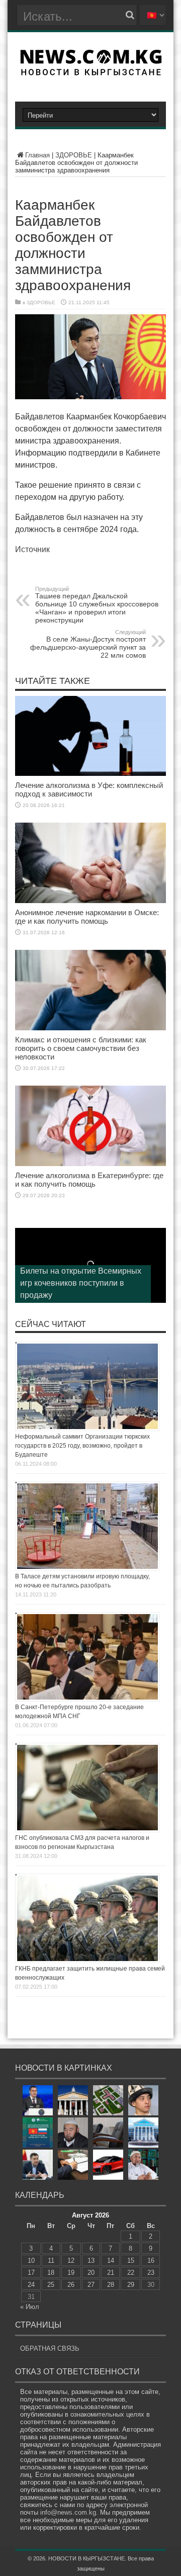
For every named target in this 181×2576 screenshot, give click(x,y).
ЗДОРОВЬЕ (74, 155)
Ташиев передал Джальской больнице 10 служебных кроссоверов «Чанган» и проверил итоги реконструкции (97, 605)
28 (111, 2285)
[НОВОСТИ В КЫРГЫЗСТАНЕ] (91, 72)
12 (71, 2260)
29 (131, 2285)
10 (31, 2260)
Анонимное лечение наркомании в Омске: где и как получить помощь (87, 917)
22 (131, 2273)
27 (91, 2285)
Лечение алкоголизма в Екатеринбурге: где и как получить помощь (89, 1180)
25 (51, 2285)
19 (71, 2273)
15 (131, 2260)
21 (111, 2273)
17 (31, 2273)
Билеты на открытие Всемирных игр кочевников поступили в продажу (81, 1283)
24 (31, 2285)
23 (151, 2273)
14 (111, 2260)
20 (91, 2273)
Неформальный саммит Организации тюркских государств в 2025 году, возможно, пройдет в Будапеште (82, 1446)
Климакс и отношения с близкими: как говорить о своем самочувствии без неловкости (81, 1048)
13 (91, 2260)
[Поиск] (130, 15)
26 (71, 2285)
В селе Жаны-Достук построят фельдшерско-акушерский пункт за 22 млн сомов (88, 644)
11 (51, 2260)
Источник (32, 549)
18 (51, 2273)
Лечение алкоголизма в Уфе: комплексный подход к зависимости (89, 789)
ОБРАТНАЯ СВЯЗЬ (50, 2348)
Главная (37, 155)
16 (151, 2260)
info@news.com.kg (68, 2512)
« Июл (30, 2307)
